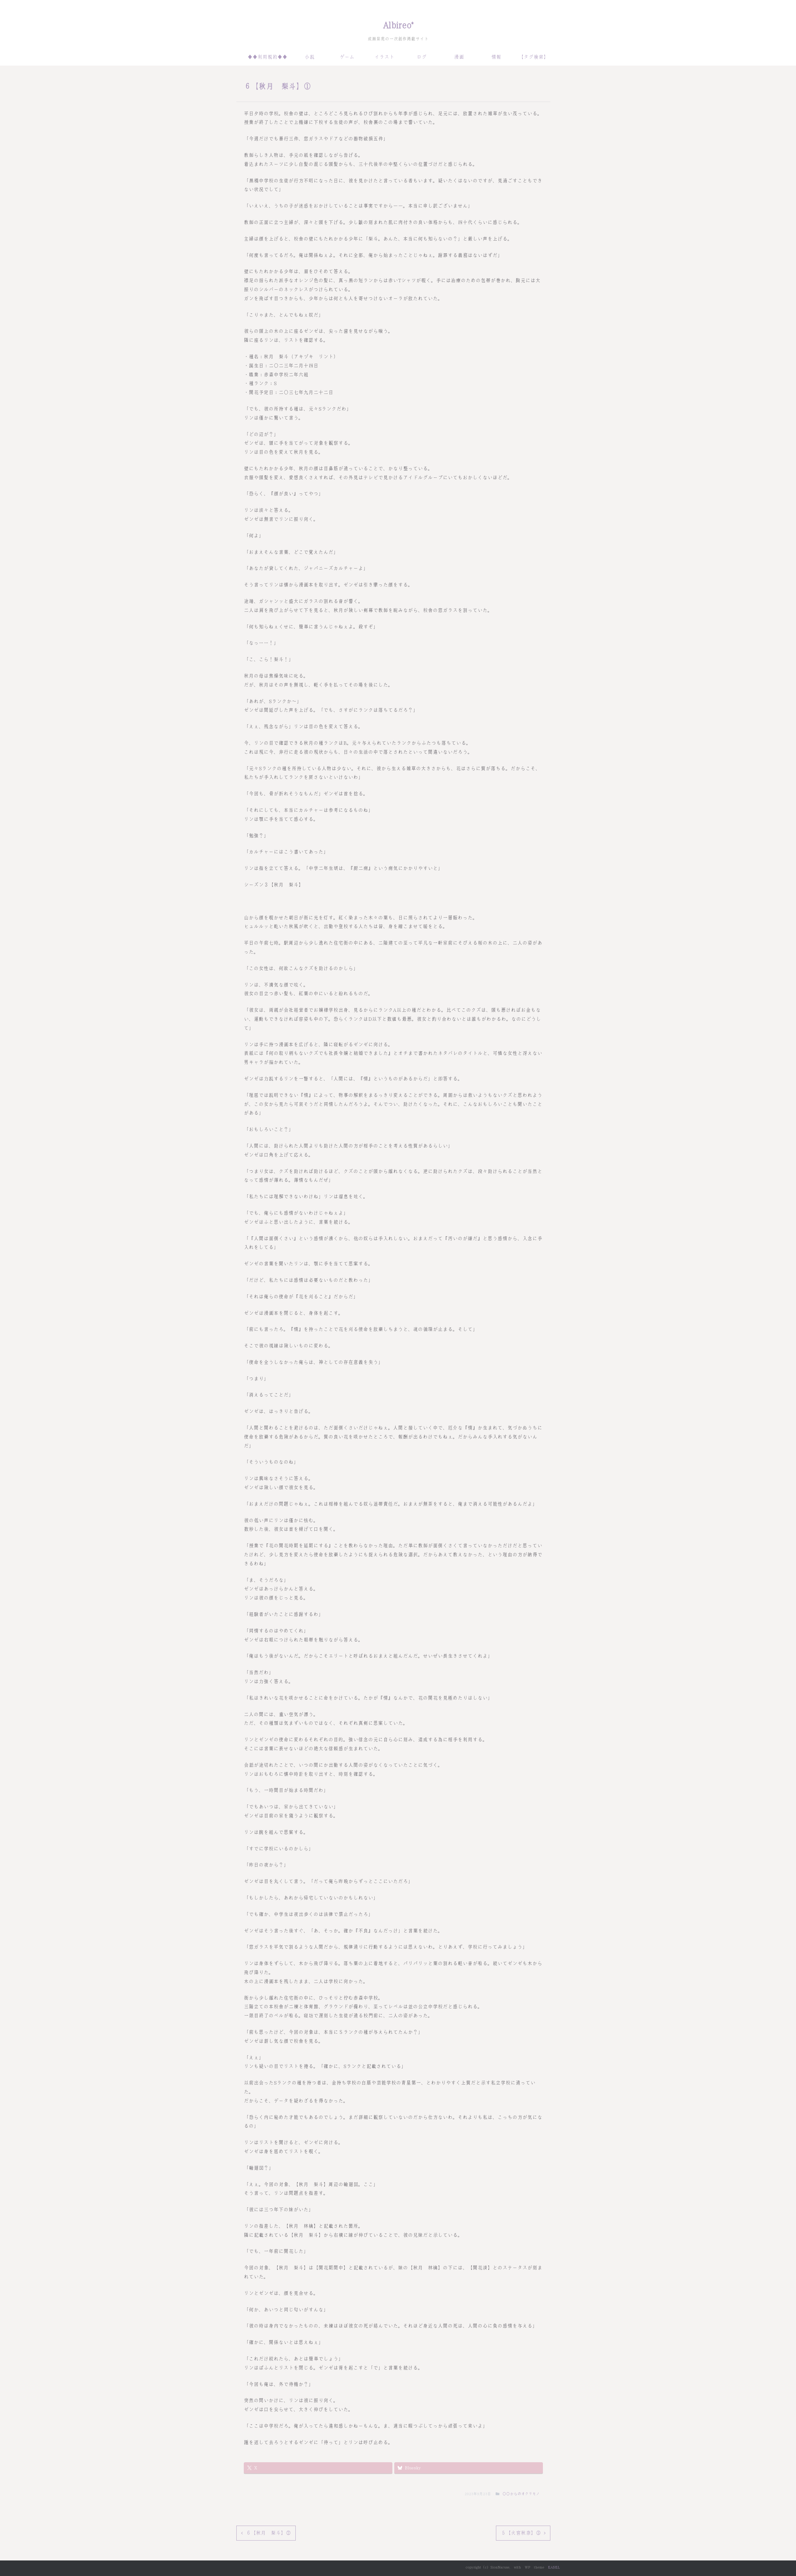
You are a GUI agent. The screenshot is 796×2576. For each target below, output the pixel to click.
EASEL (554, 2567)
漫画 (459, 57)
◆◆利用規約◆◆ (267, 57)
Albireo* (398, 25)
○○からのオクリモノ (521, 2494)
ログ (422, 57)
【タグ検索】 (534, 57)
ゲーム (347, 57)
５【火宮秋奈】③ (521, 2533)
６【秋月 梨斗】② (268, 2533)
